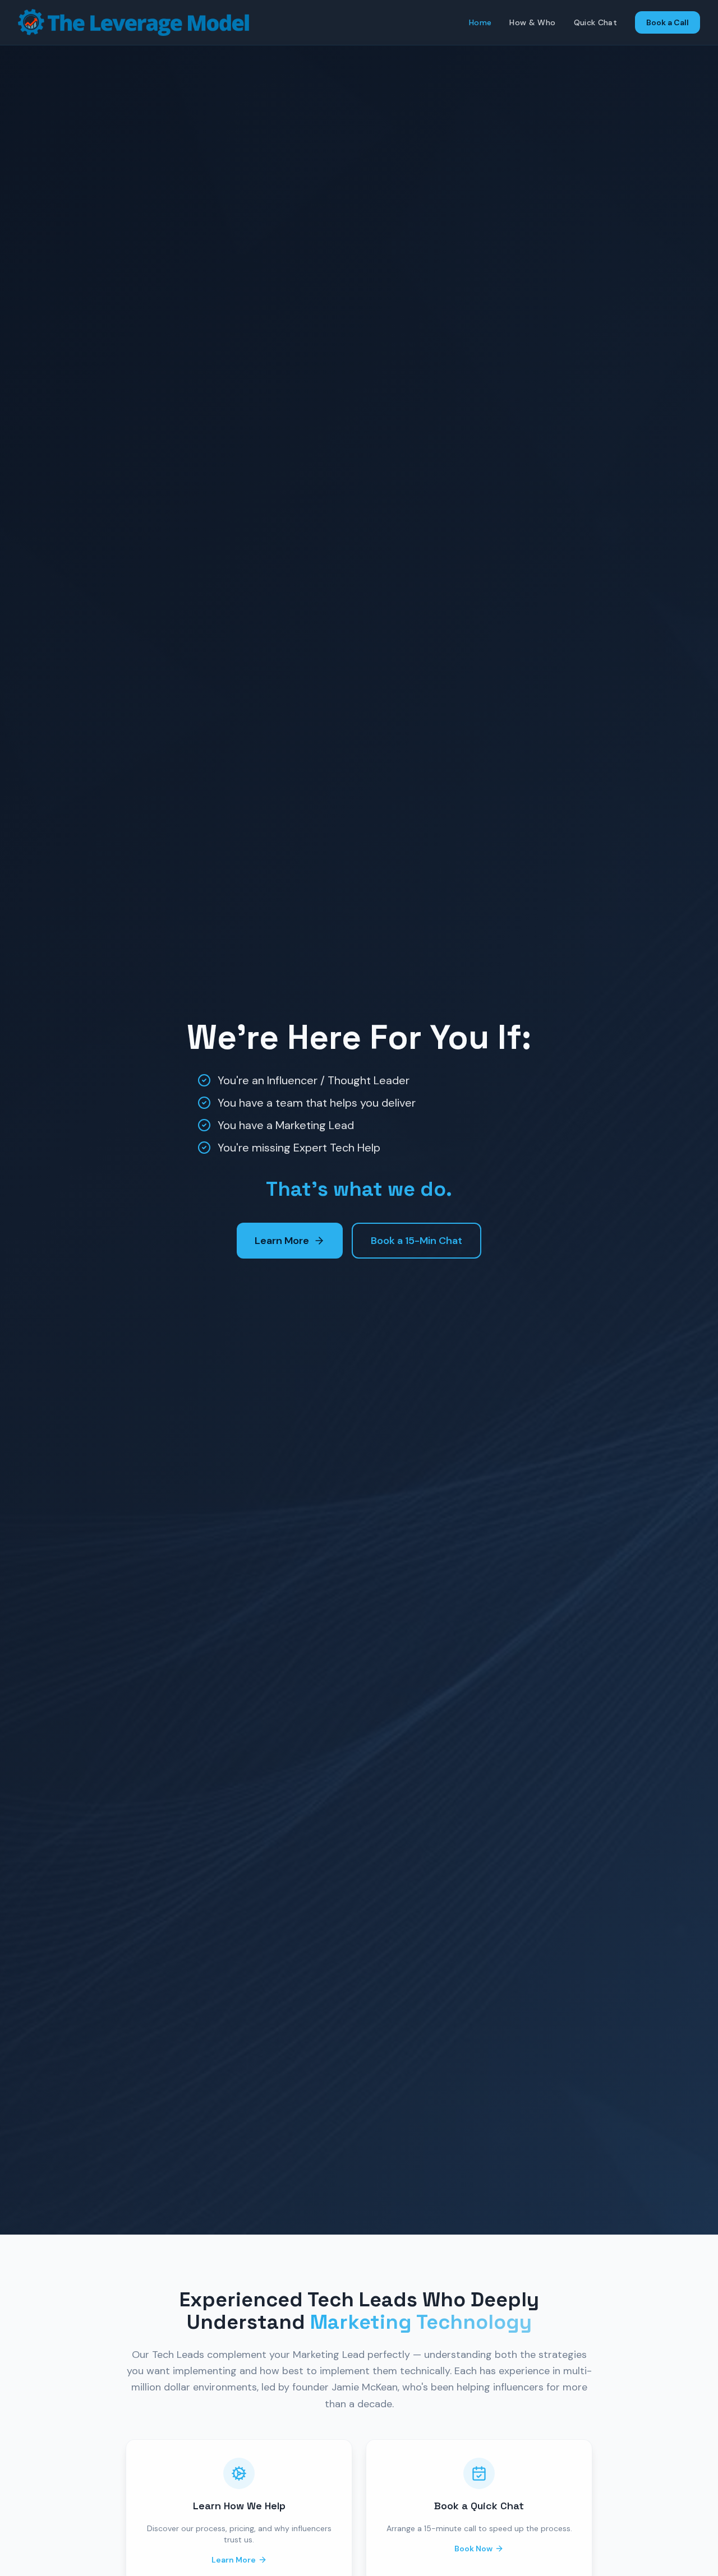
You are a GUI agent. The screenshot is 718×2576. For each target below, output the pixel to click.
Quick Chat (596, 22)
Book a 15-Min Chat (416, 1241)
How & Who (532, 22)
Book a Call (668, 22)
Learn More (282, 1241)
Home (480, 22)
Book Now (473, 2549)
